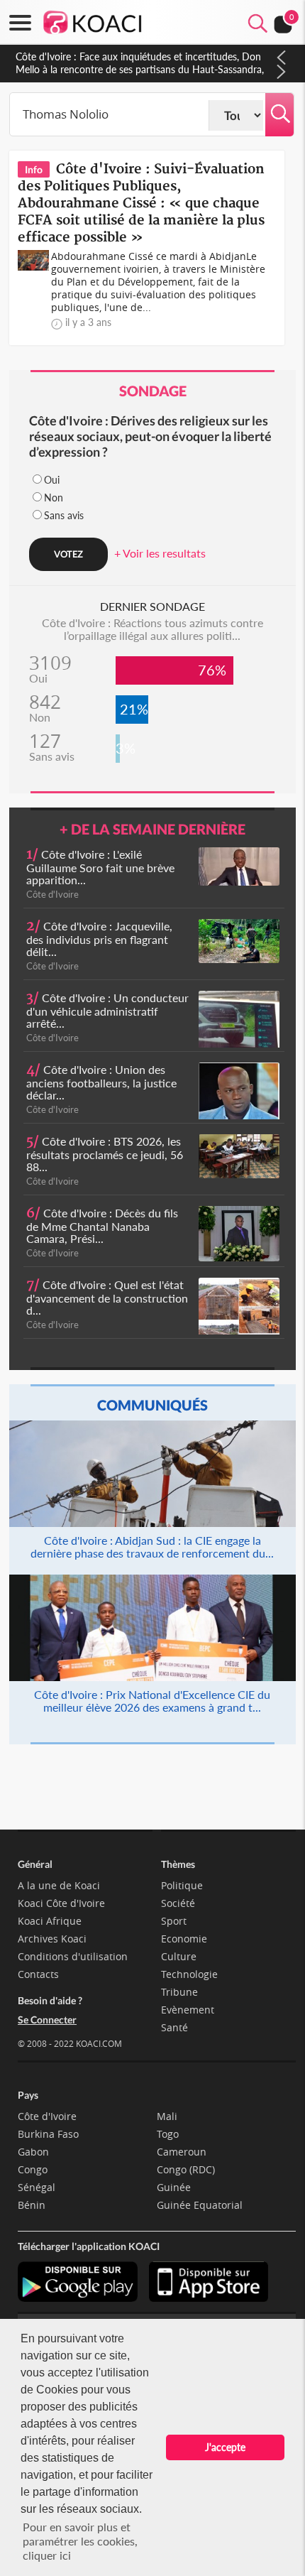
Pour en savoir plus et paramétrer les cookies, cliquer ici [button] (80, 2541)
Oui (52, 480)
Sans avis (64, 515)
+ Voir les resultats (160, 553)
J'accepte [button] (225, 2447)
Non (54, 498)
